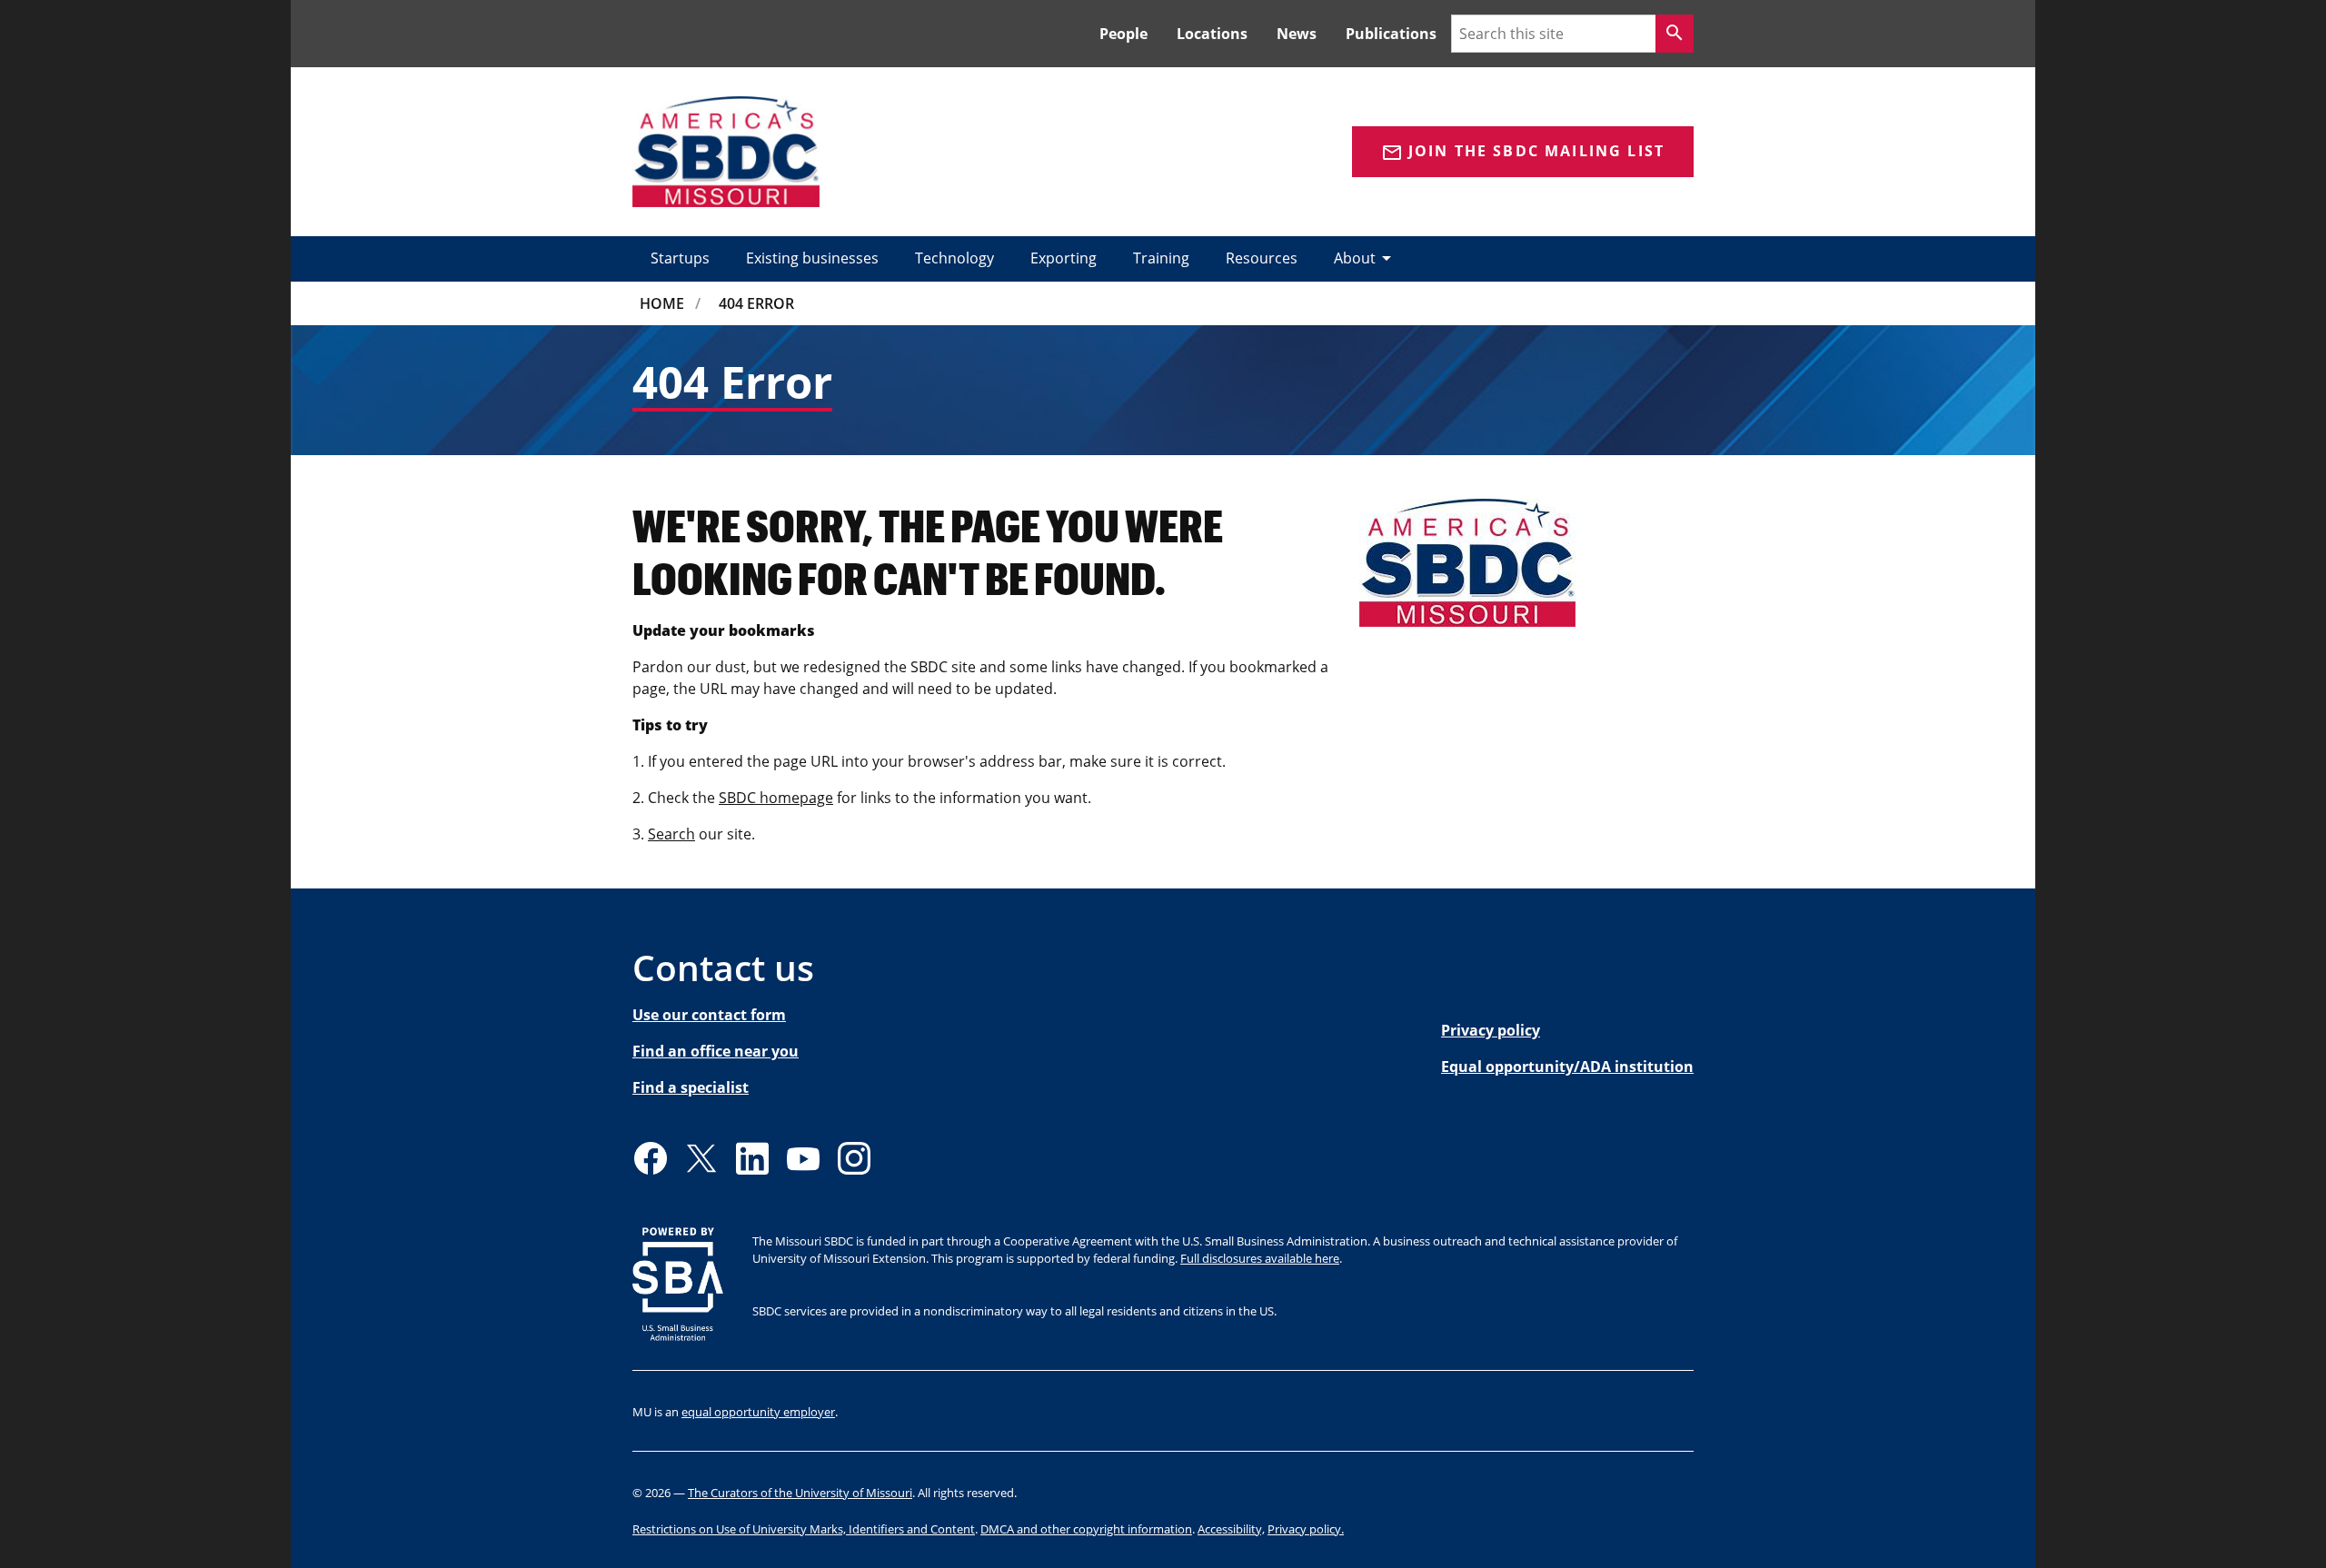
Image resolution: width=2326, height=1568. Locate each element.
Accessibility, (1231, 1529)
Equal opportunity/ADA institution (1567, 1067)
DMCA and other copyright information (1086, 1529)
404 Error (756, 303)
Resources (1262, 258)
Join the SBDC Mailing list (1523, 152)
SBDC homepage (776, 798)
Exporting (1064, 258)
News (1297, 34)
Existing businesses (812, 258)
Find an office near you (716, 1051)
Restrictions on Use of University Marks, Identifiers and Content (804, 1529)
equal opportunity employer (758, 1412)
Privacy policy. (1306, 1529)
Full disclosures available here (1260, 1258)
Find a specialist (691, 1087)
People (1123, 34)
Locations (1212, 34)
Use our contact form (709, 1015)
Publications (1391, 34)
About (1366, 258)
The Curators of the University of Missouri (800, 1493)
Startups (680, 258)
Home (662, 303)
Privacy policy (1491, 1030)
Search (671, 834)
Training (1161, 258)
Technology (954, 258)
